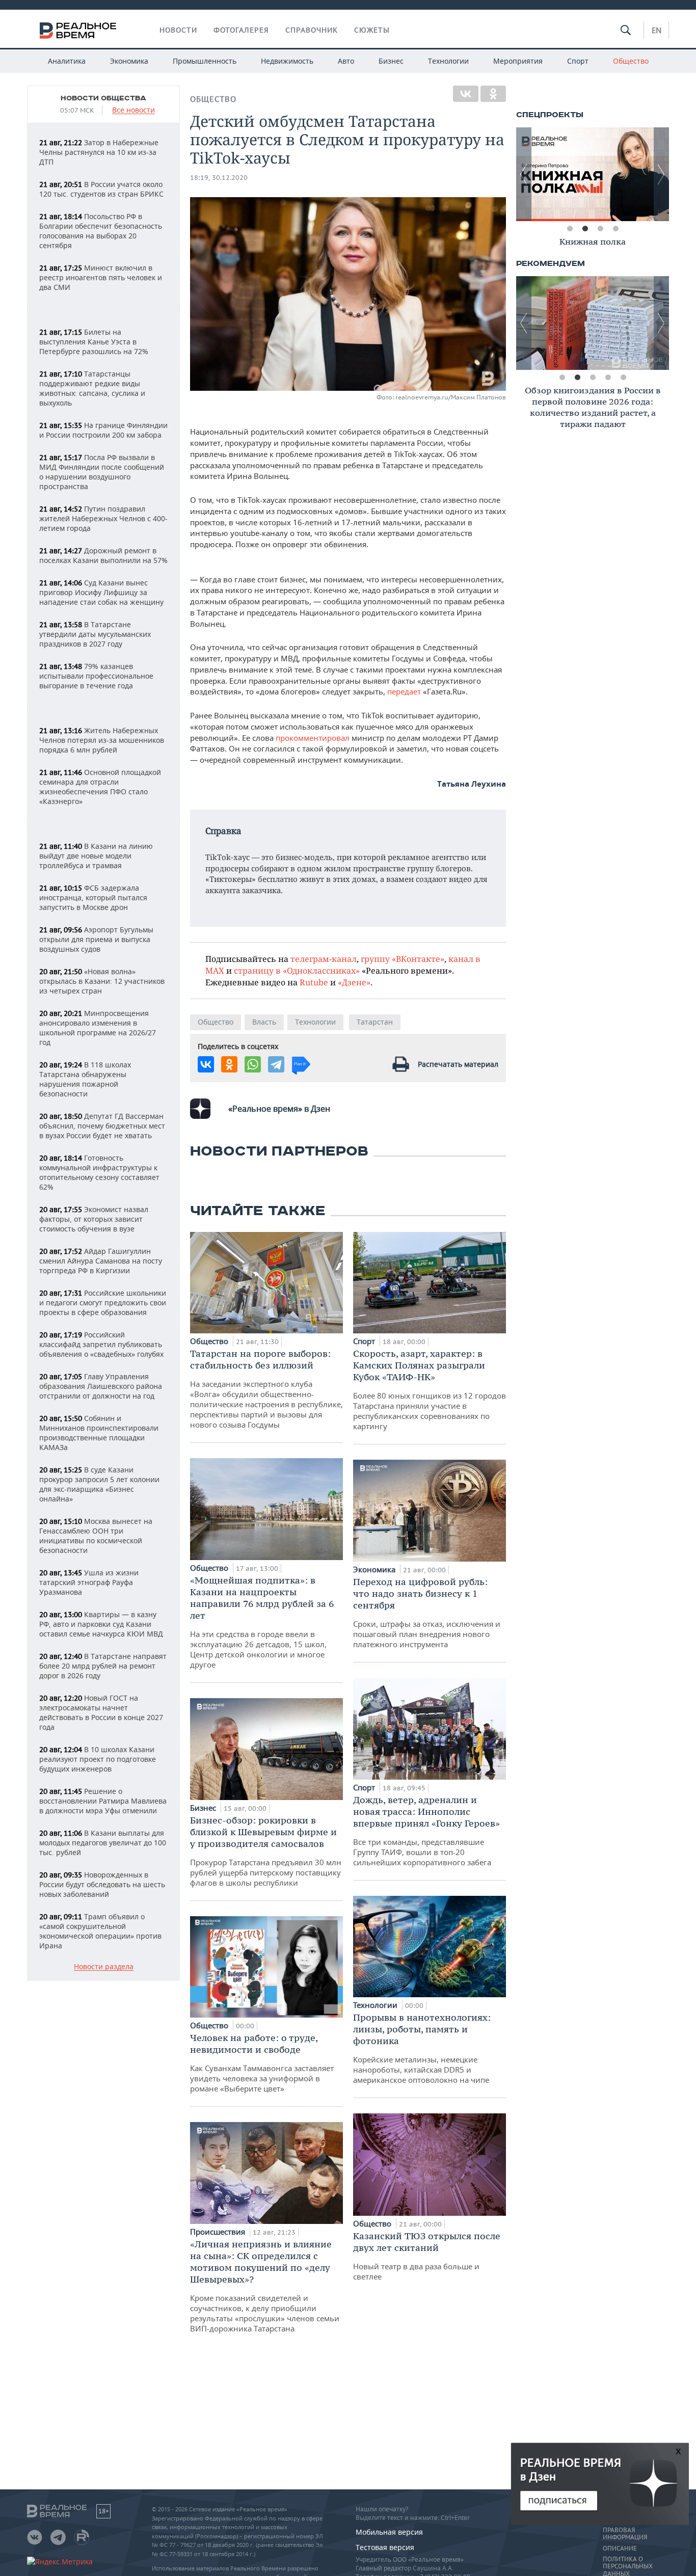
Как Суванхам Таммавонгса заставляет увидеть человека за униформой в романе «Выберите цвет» (262, 2063)
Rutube (314, 982)
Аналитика (67, 61)
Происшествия (219, 2232)
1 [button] (570, 229)
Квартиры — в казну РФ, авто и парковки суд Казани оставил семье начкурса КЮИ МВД (101, 1624)
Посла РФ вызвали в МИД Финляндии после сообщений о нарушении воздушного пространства (102, 472)
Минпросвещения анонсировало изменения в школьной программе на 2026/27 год (98, 1028)
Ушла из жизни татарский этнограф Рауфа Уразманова (89, 1582)
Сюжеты (372, 30)
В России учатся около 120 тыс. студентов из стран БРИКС (101, 189)
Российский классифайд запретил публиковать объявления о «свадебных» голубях (101, 1344)
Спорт (578, 61)
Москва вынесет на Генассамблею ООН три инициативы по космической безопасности (96, 1536)
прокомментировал (313, 738)
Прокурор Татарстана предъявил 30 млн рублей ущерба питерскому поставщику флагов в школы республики (266, 1851)
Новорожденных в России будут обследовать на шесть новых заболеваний (102, 1884)
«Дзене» (354, 982)
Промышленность (205, 61)
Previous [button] (524, 174)
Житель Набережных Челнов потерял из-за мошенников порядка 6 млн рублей (102, 740)
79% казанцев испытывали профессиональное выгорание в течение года (96, 676)
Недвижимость (287, 61)
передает (404, 691)
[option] (593, 174)
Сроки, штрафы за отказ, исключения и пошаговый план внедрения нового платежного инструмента (427, 1613)
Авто (346, 61)
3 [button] (600, 229)
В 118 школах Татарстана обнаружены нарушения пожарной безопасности (85, 1079)
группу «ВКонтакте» (403, 959)
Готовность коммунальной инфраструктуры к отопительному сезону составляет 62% (99, 1172)
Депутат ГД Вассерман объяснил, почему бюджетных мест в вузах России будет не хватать (102, 1126)
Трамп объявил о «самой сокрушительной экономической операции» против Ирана (100, 1931)
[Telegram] (276, 1064)
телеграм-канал (324, 959)
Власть (264, 1022)
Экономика (129, 61)
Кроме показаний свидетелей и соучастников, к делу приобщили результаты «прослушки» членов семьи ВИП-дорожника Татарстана (265, 2286)
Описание (620, 2548)
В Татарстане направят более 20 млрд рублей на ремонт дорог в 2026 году (103, 1666)
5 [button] (623, 378)
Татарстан (375, 1022)
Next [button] (661, 174)
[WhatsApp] (253, 1064)
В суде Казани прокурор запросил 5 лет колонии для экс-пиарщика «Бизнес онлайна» (99, 1484)
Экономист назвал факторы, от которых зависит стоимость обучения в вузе (94, 1219)
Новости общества (103, 98)
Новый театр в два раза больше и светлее (427, 2256)
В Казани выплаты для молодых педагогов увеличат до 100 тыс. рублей (103, 1843)
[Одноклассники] (493, 94)
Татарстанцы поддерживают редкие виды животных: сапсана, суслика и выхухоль (92, 388)
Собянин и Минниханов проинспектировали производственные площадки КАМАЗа (99, 1433)
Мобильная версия (389, 2532)
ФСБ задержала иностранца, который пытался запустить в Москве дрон (93, 897)
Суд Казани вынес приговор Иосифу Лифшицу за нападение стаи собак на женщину (101, 592)
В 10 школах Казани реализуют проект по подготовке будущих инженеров (98, 1759)
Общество (631, 61)
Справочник (312, 30)
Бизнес (391, 61)
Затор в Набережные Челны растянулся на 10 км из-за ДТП (99, 152)
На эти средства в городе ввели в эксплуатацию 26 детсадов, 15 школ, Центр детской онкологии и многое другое (262, 1622)
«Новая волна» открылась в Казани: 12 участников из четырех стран (102, 981)
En (657, 30)
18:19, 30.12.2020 (219, 178)
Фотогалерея (241, 30)
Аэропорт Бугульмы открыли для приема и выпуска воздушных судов (96, 939)
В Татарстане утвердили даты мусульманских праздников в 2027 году (95, 634)
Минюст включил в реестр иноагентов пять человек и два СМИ (101, 277)
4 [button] (615, 229)
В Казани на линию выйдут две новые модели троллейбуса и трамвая (96, 856)
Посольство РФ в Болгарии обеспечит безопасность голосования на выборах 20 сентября (101, 231)
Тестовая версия (385, 2547)
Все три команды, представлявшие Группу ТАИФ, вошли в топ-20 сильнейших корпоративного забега (426, 1831)
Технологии (448, 61)
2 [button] (585, 229)
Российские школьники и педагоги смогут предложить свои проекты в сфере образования (103, 1303)
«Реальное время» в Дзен (279, 1109)
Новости (178, 30)
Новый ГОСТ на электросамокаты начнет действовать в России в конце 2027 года (101, 1712)
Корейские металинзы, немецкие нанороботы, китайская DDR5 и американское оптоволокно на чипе (422, 2048)
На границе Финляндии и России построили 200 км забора (103, 430)
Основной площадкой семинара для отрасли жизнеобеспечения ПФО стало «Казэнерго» (100, 787)
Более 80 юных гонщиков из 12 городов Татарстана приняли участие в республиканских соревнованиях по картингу (430, 1389)
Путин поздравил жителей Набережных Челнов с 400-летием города (103, 518)
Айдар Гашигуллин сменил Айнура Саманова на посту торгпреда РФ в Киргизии (101, 1261)
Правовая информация (625, 2534)
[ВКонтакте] (466, 94)
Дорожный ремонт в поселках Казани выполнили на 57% (103, 555)
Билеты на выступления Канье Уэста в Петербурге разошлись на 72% (94, 342)
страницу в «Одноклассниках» (297, 970)
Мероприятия (518, 61)
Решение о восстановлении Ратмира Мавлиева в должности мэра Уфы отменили (103, 1801)
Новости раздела (104, 1967)
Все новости (133, 110)
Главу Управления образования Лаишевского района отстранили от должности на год (101, 1386)
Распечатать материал (458, 1064)
